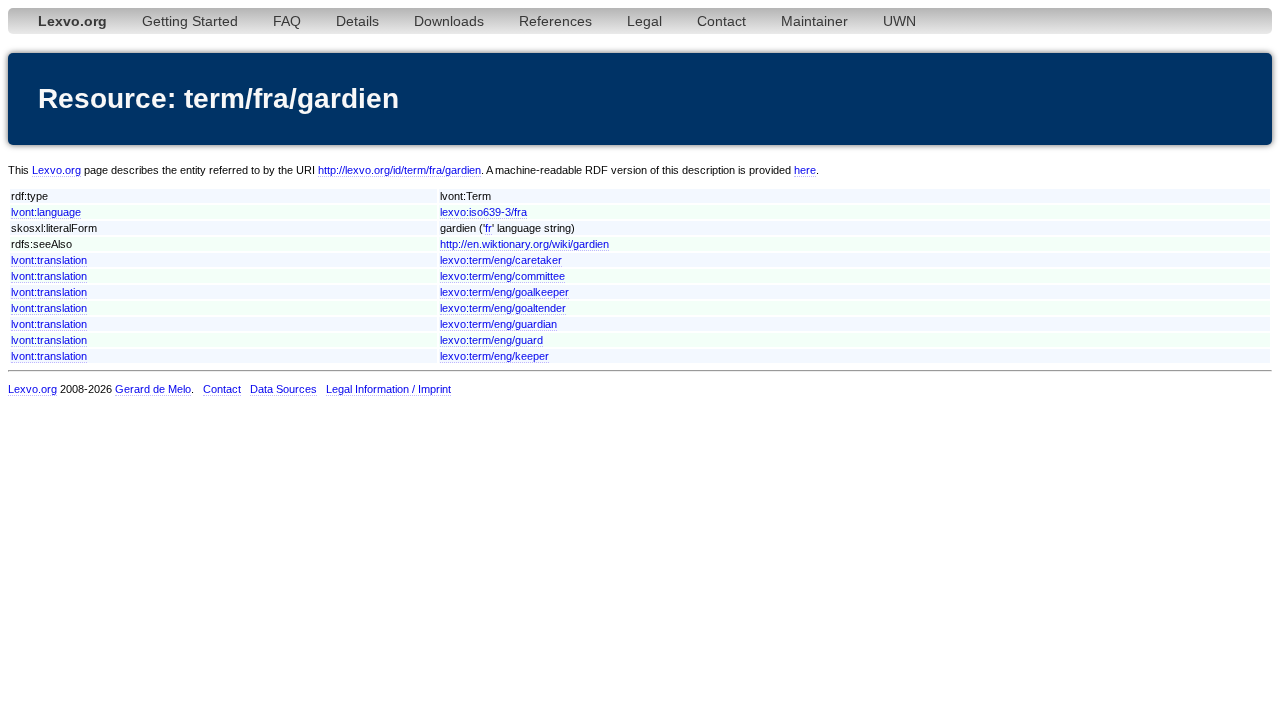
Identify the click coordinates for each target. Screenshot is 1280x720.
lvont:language (46, 212)
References (555, 21)
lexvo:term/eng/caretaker (501, 260)
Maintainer (814, 21)
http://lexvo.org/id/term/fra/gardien (399, 170)
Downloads (449, 21)
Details (357, 21)
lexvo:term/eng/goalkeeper (504, 292)
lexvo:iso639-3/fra (483, 212)
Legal (644, 21)
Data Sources (283, 389)
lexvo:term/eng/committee (502, 276)
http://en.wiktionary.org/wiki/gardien (524, 244)
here (805, 170)
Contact (721, 21)
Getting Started (190, 21)
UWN (899, 21)
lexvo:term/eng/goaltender (503, 308)
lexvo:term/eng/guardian (498, 324)
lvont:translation (49, 260)
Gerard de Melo (153, 389)
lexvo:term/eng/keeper (494, 356)
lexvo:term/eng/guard (491, 340)
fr (488, 228)
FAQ (287, 21)
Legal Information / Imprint (388, 389)
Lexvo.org (56, 170)
